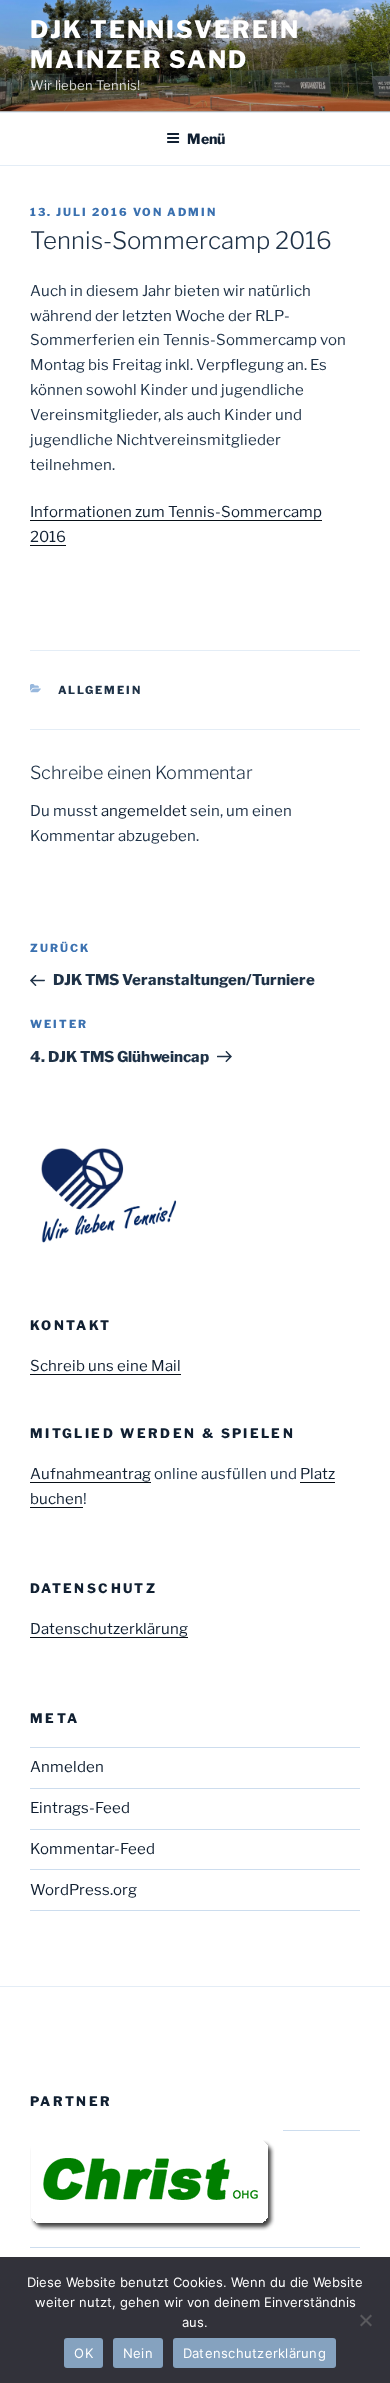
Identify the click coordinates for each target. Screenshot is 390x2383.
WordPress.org (83, 1890)
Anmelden (67, 1767)
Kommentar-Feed (92, 1849)
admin (192, 212)
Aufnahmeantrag (90, 1474)
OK (83, 2353)
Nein (138, 2353)
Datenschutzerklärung (109, 1629)
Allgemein (100, 690)
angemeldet (144, 811)
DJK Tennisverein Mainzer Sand (165, 44)
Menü (206, 138)
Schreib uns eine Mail (105, 1366)
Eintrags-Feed (80, 1808)
